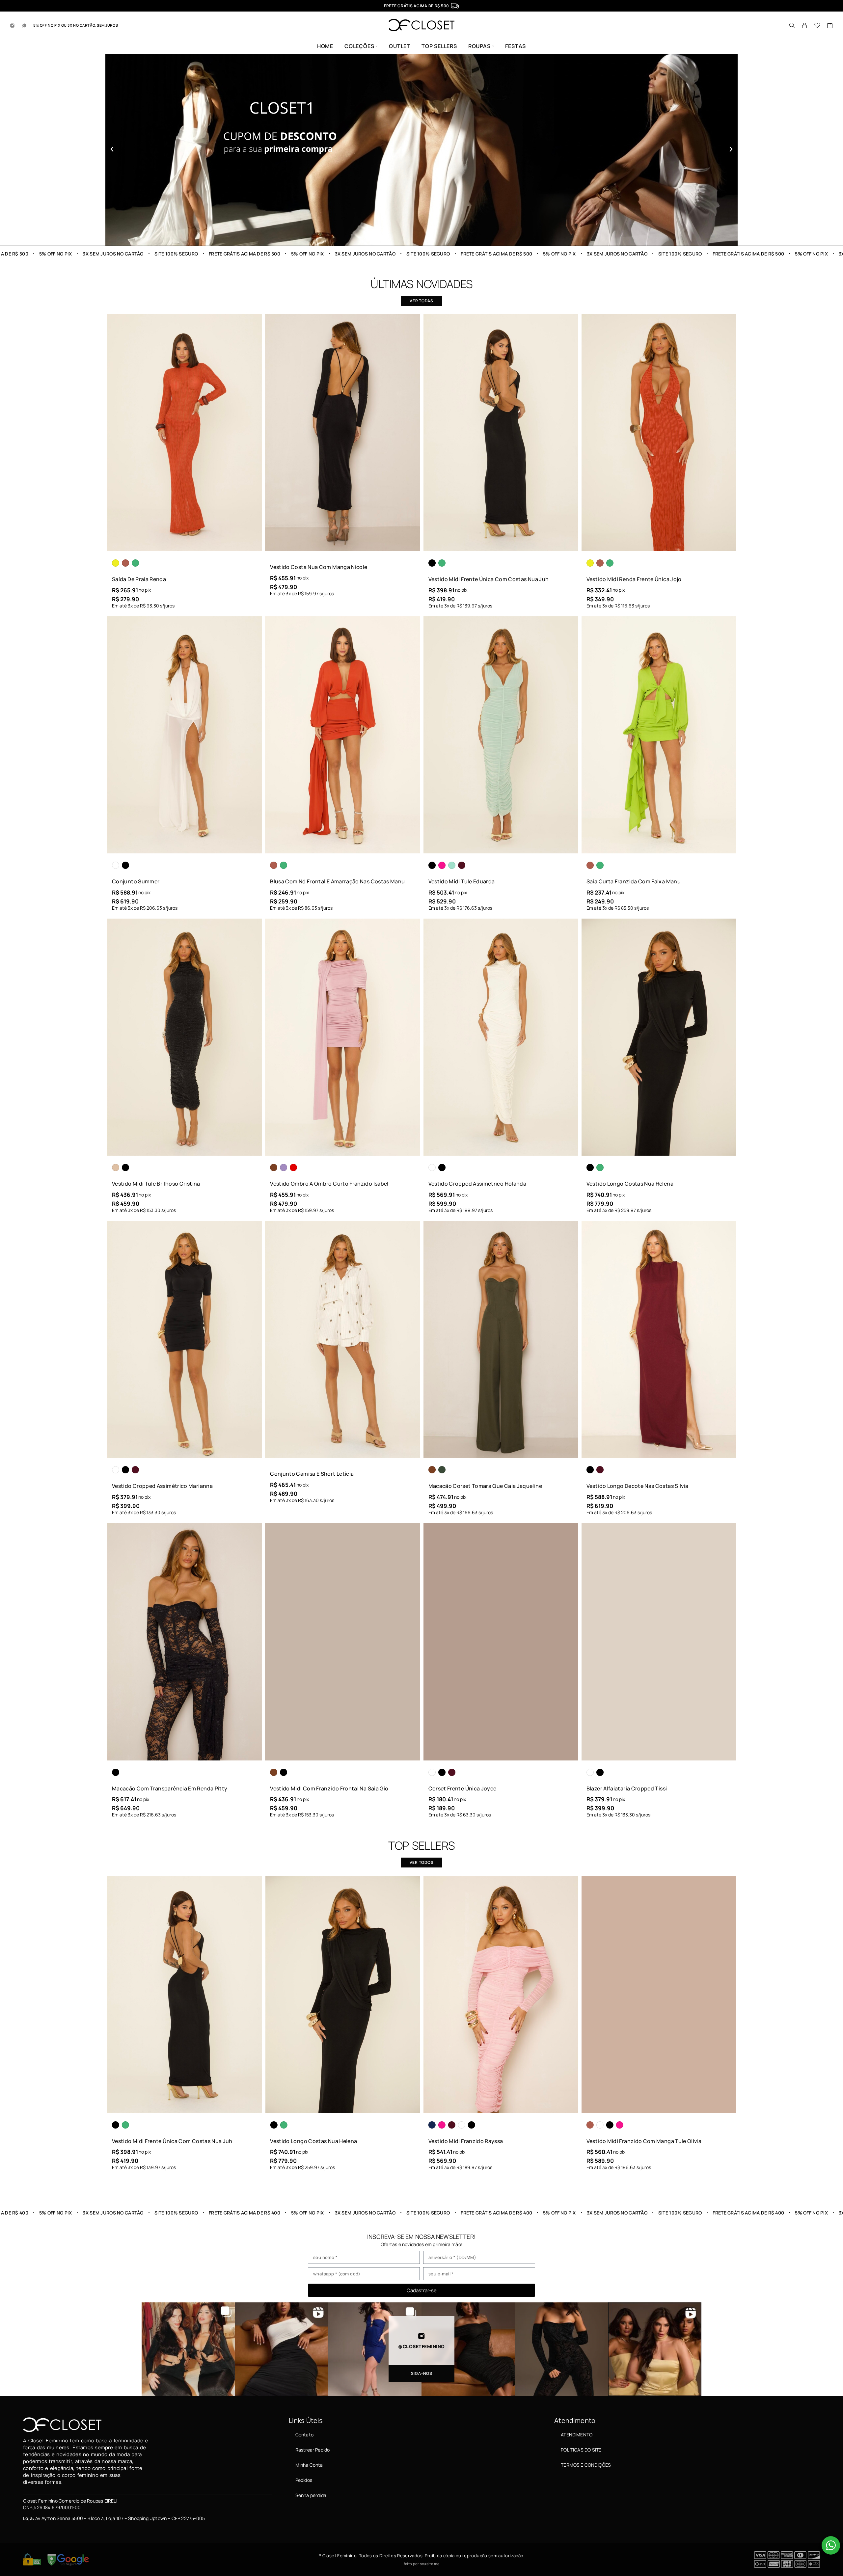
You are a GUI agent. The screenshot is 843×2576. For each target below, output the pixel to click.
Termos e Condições (586, 2465)
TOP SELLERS (439, 46)
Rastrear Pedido (313, 2450)
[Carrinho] (830, 26)
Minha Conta (309, 2465)
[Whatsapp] (24, 25)
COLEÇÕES (359, 46)
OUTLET (400, 46)
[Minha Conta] (805, 25)
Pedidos (304, 2480)
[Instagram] (13, 25)
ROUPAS (479, 46)
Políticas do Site (581, 2450)
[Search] (792, 25)
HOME (325, 46)
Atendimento (577, 2435)
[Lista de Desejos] (817, 26)
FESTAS (516, 46)
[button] (112, 149)
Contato (304, 2435)
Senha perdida (311, 2495)
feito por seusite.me (421, 2564)
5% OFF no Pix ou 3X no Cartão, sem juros (76, 25)
